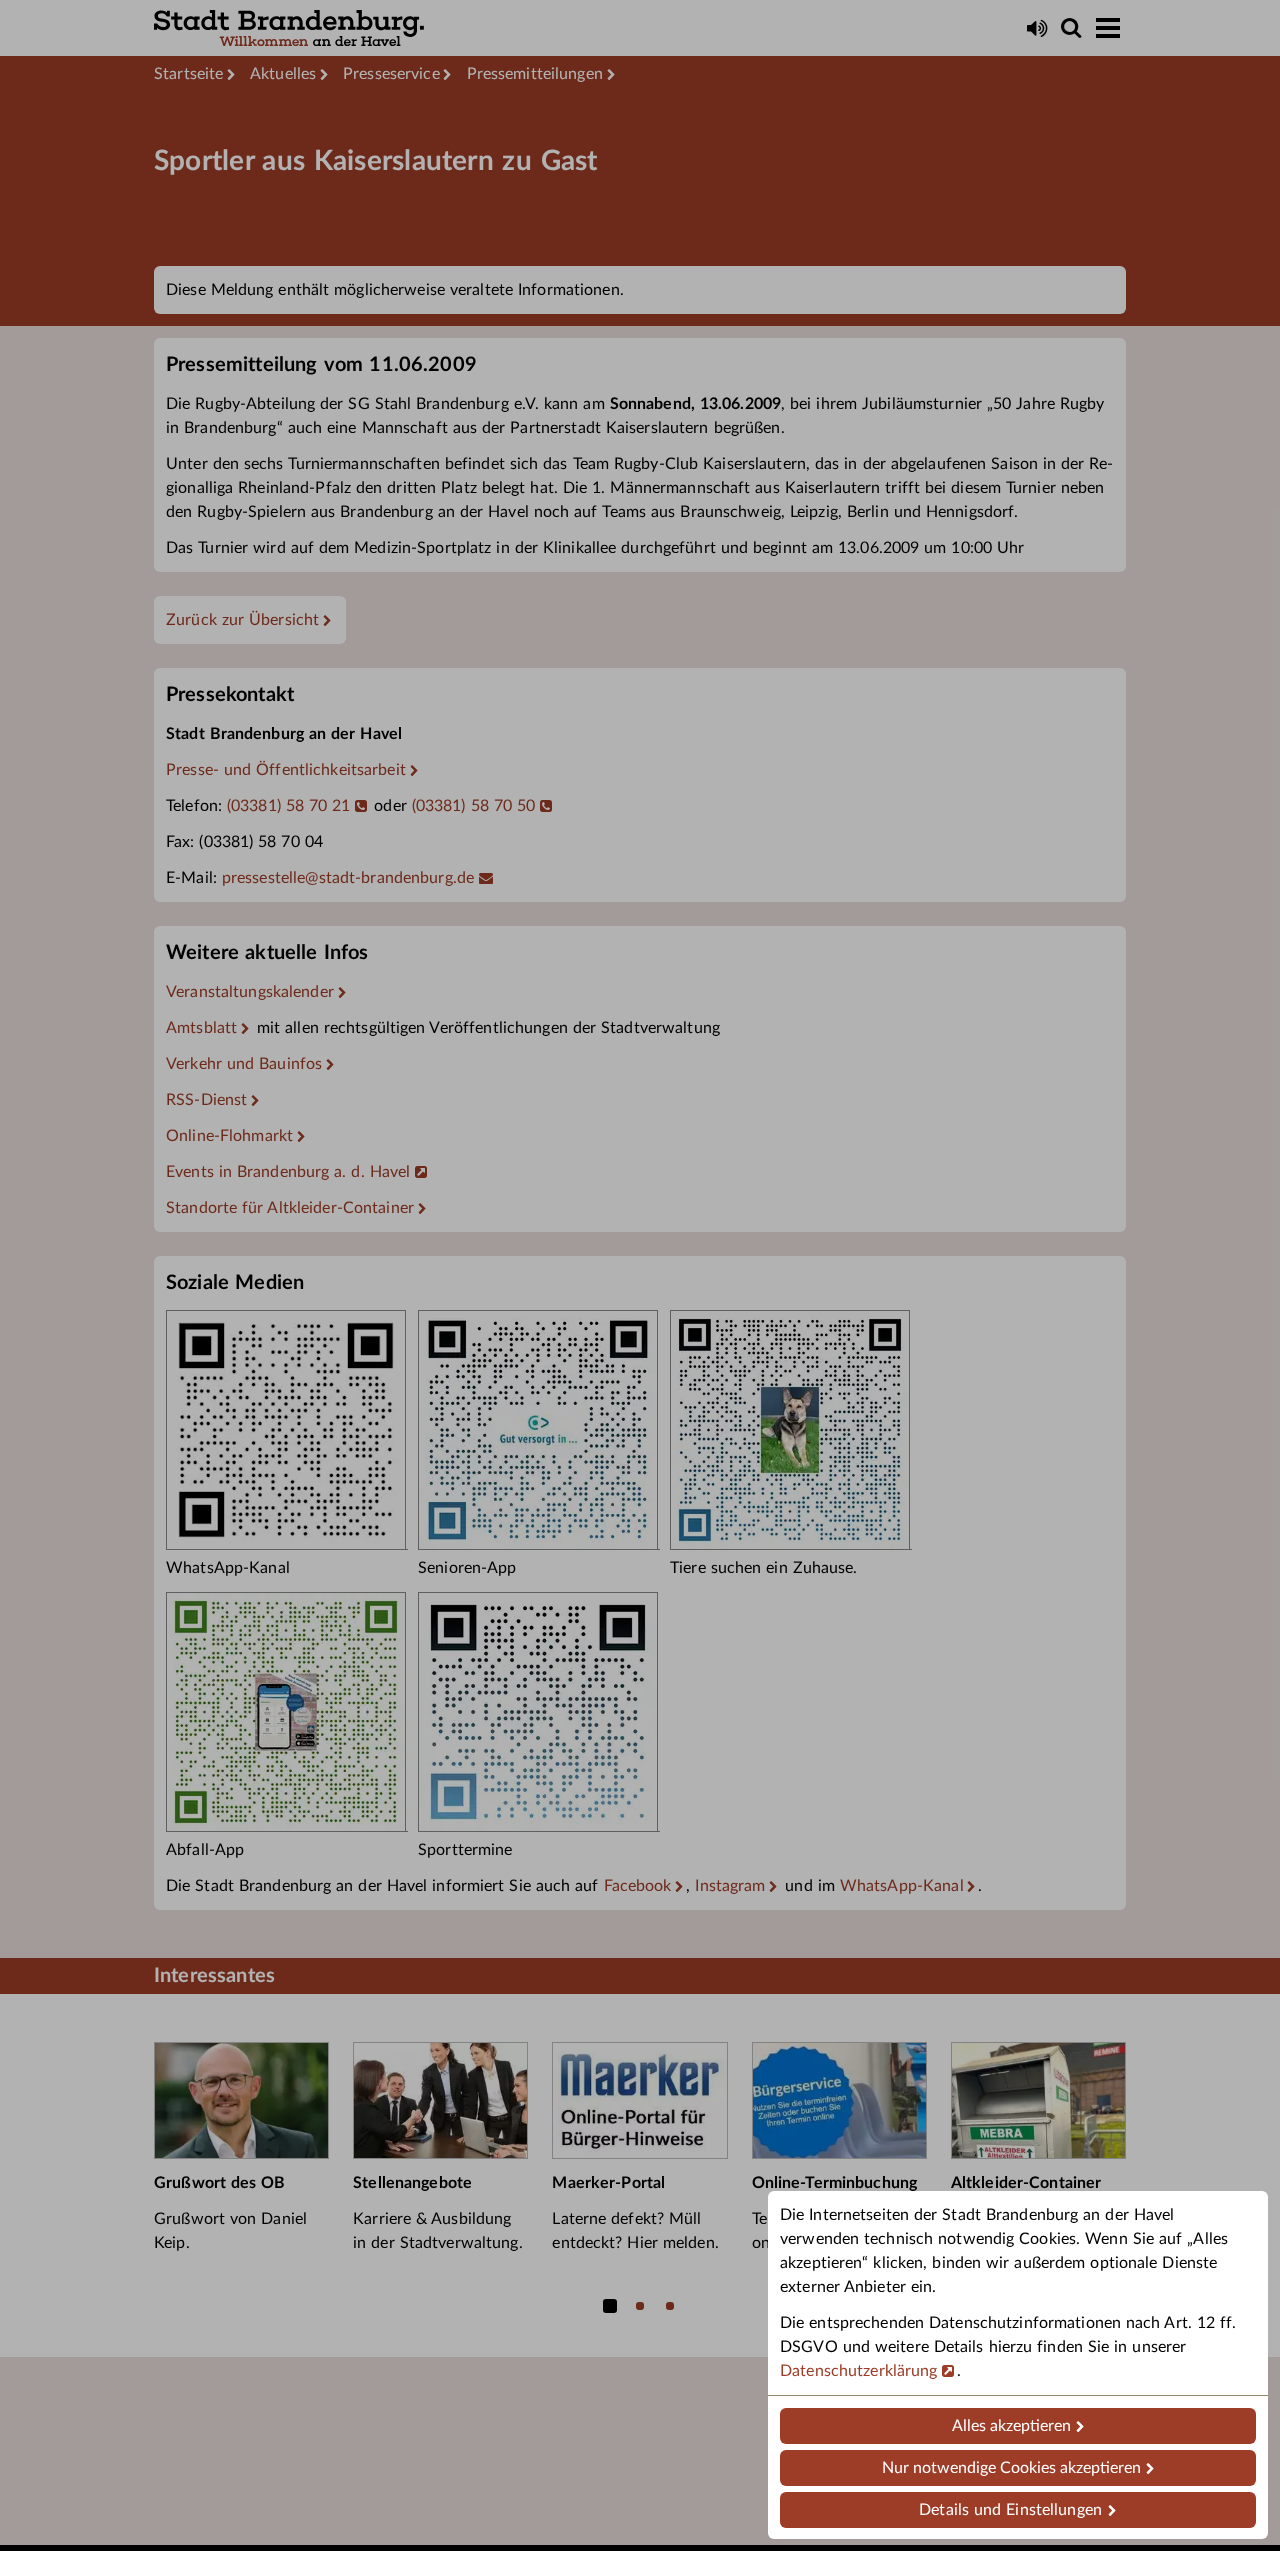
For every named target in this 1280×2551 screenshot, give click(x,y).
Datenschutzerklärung (859, 2371)
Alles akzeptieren (1011, 2426)
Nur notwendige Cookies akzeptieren (1011, 2468)
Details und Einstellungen (1010, 2510)
